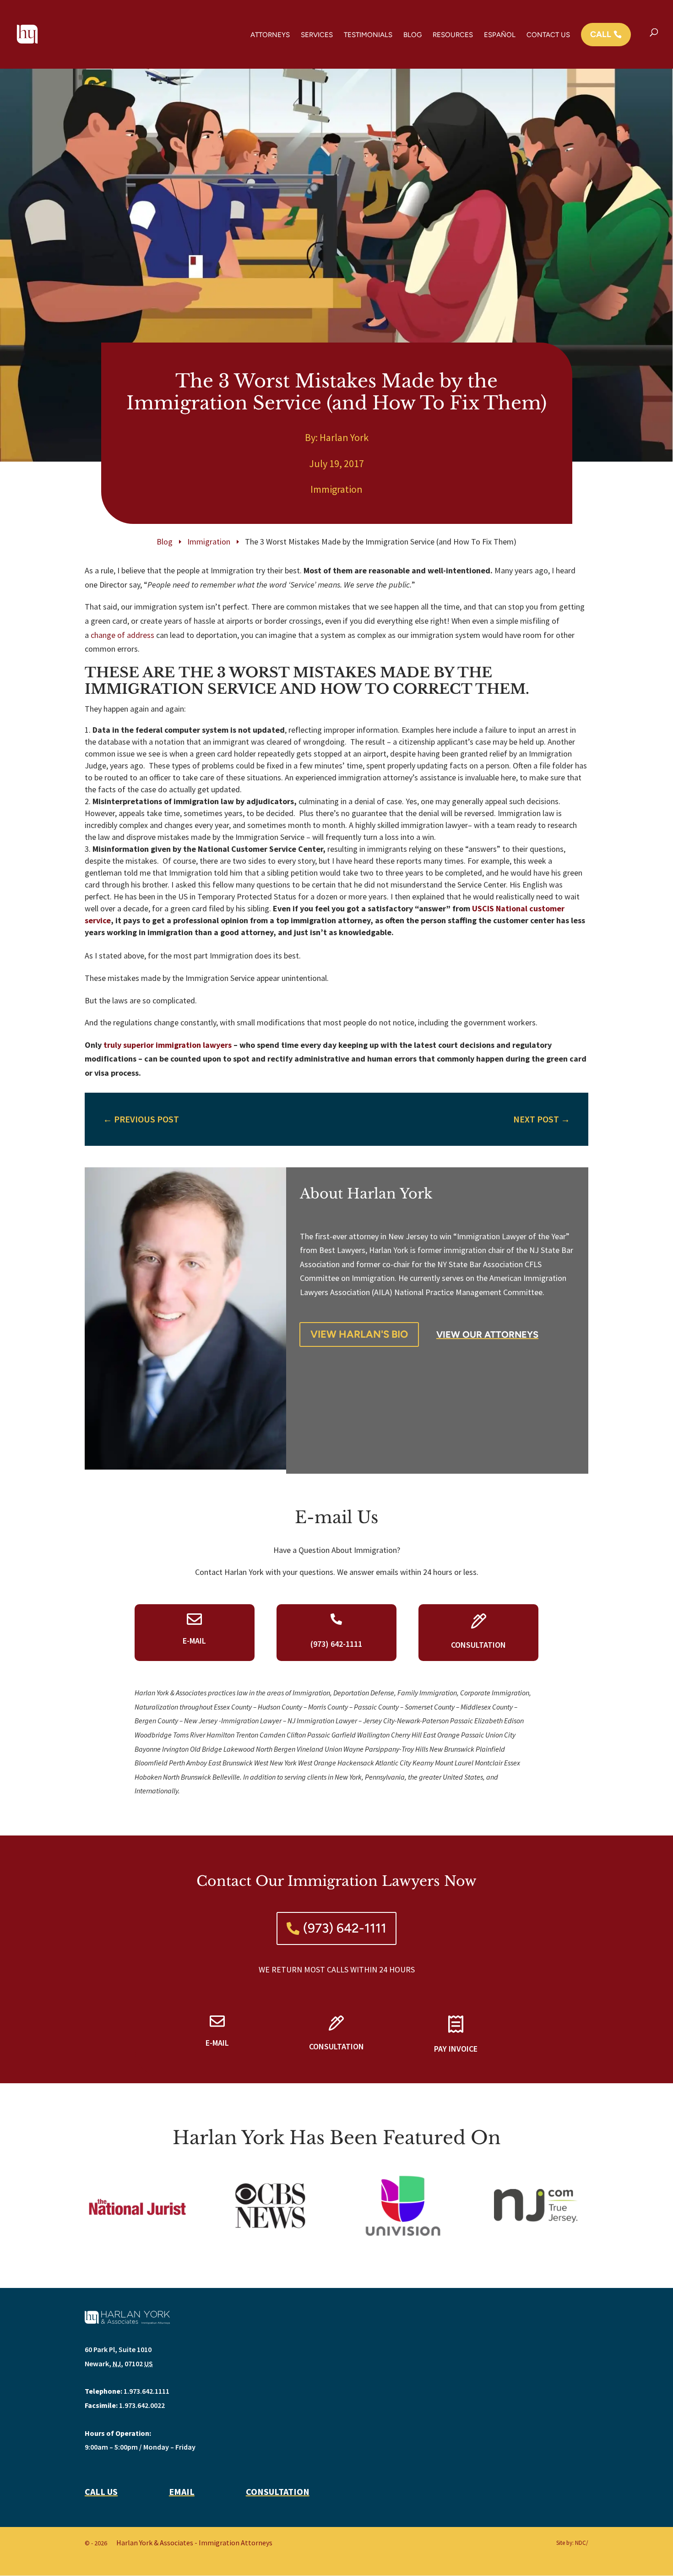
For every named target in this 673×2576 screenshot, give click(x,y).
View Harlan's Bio (359, 1334)
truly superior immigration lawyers (168, 1045)
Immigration (336, 489)
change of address (122, 635)
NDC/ (582, 2543)
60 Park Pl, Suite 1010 (118, 2349)
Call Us (101, 2492)
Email (182, 2492)
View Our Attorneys (487, 1334)
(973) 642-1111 (345, 1928)
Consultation (278, 2492)
